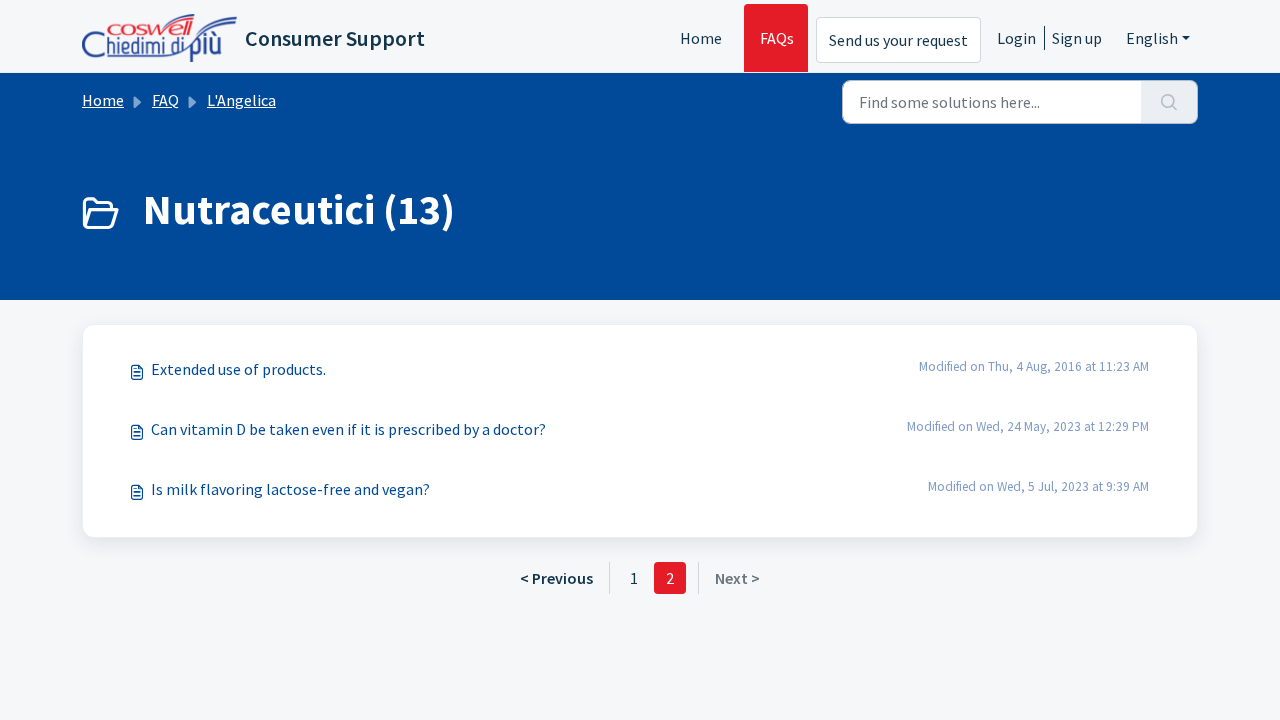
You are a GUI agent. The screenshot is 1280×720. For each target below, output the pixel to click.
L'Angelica (241, 100)
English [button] (1152, 38)
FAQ (165, 100)
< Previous (556, 578)
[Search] (1169, 102)
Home (701, 38)
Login (1016, 38)
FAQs (777, 38)
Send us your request (898, 40)
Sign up (1077, 38)
